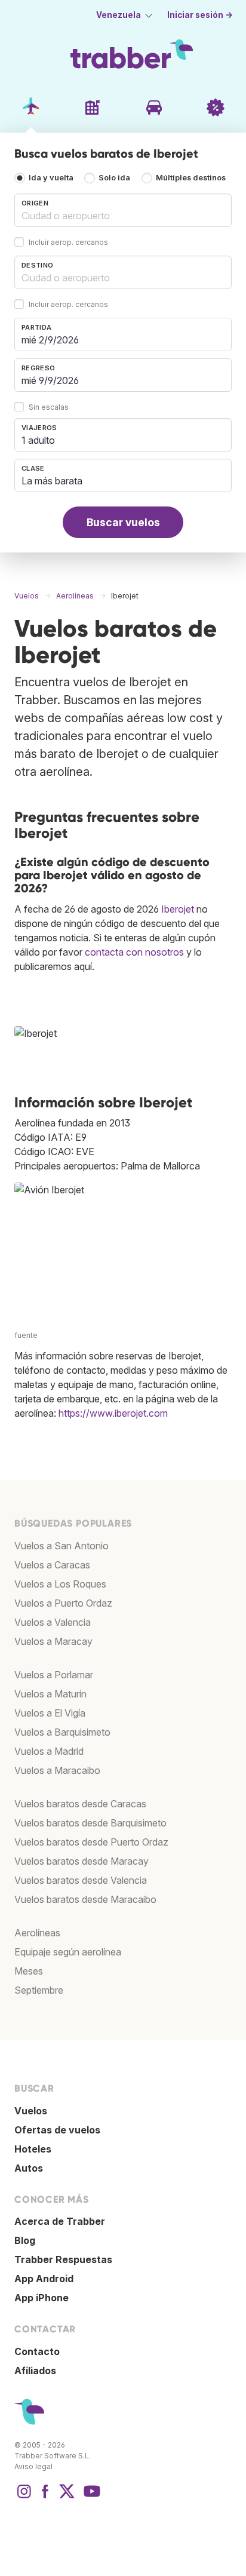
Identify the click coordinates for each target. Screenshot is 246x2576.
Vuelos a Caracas (52, 1565)
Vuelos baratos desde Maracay (82, 1861)
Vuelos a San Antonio (61, 1546)
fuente (26, 1335)
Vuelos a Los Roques (60, 1584)
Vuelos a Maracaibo (57, 1770)
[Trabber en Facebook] (45, 2497)
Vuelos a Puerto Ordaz (63, 1603)
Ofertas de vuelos (57, 2130)
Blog (25, 2240)
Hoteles (33, 2149)
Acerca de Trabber (60, 2221)
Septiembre (39, 1990)
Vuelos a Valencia (53, 1622)
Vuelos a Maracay (53, 1641)
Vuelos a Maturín (50, 1694)
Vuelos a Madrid (49, 1751)
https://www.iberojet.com (113, 1413)
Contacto (37, 2351)
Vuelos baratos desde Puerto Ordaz (91, 1842)
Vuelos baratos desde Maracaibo (85, 1899)
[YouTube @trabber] (90, 2497)
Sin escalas (49, 408)
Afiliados (35, 2371)
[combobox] (123, 210)
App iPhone (41, 2298)
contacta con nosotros (134, 952)
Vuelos (31, 2111)
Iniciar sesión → (200, 15)
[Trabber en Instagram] (24, 2497)
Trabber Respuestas (63, 2259)
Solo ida (114, 178)
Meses (29, 1971)
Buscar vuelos (123, 522)
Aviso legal (33, 2466)
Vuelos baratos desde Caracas (80, 1804)
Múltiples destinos (191, 178)
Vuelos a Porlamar (54, 1675)
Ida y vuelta (51, 178)
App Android (44, 2279)
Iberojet (178, 909)
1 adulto (38, 440)
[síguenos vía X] (67, 2497)
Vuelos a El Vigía (50, 1713)
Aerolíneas (37, 1933)
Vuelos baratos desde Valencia (81, 1880)
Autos (29, 2168)
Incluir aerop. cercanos (68, 243)
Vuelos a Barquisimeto (62, 1732)
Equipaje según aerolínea (68, 1952)
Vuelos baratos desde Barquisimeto (90, 1823)
